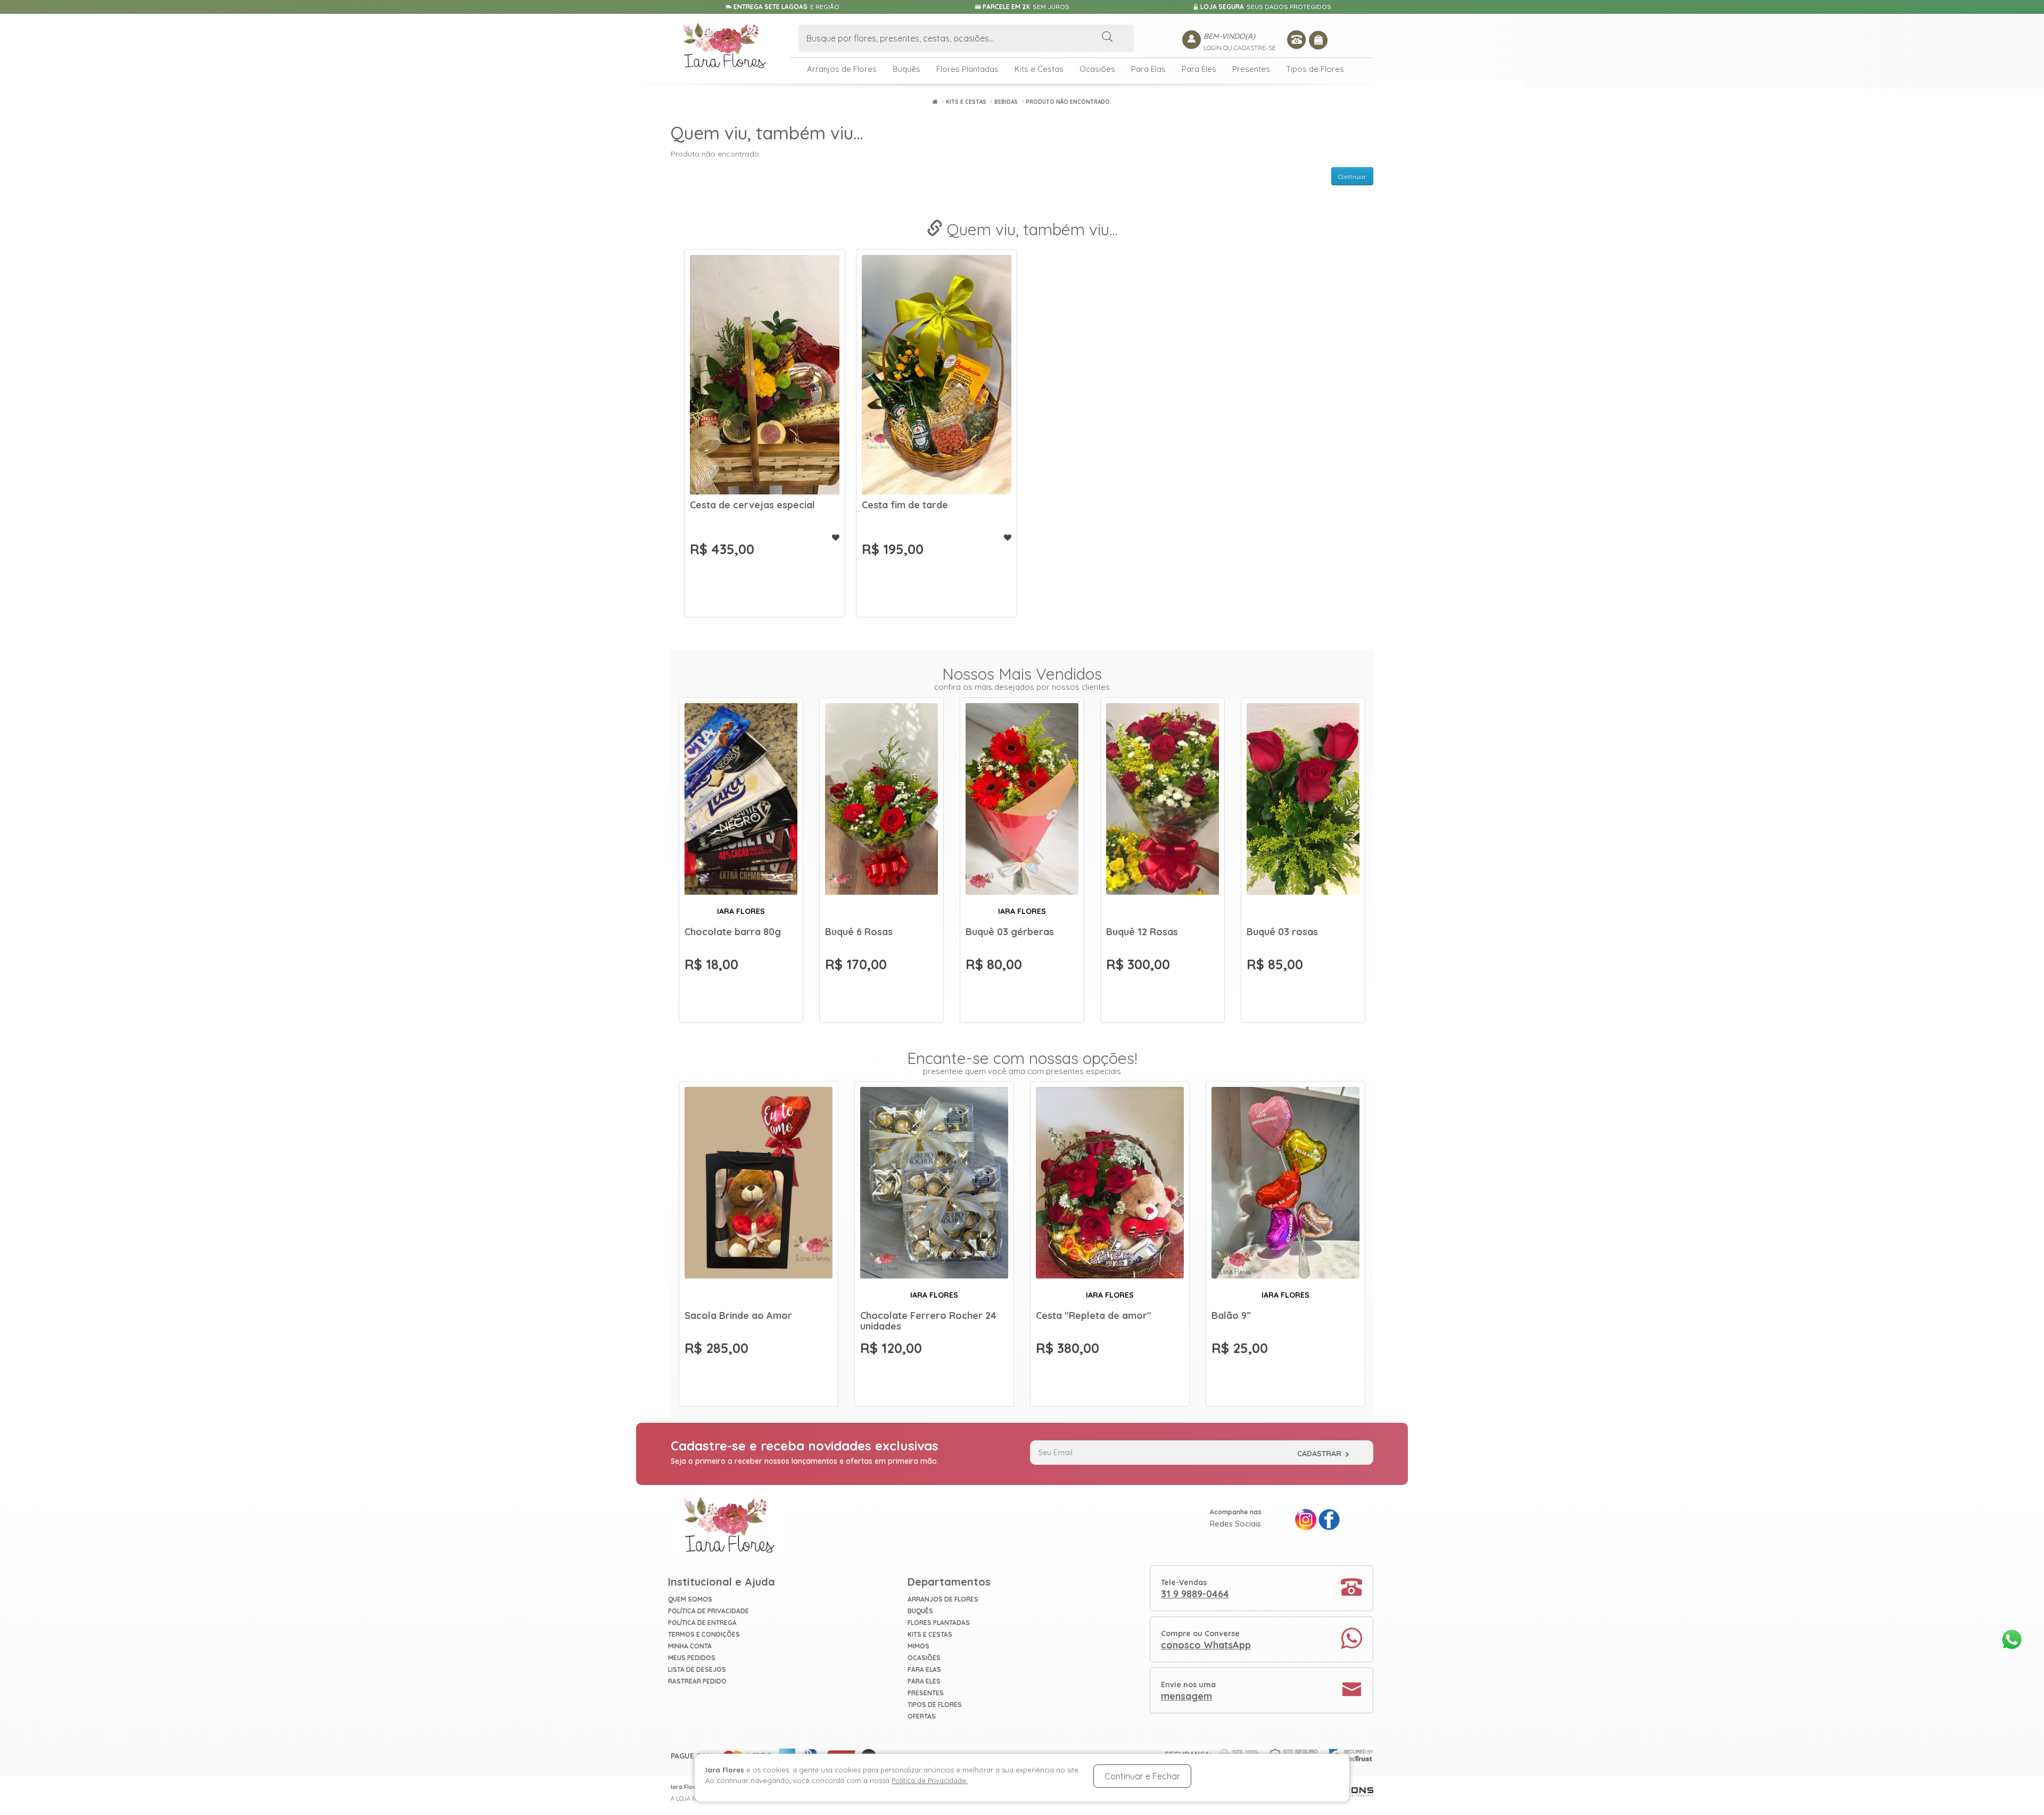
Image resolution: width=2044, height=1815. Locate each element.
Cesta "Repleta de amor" (1094, 1315)
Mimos (918, 1646)
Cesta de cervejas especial (752, 505)
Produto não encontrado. (1069, 102)
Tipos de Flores (1315, 69)
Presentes (1251, 69)
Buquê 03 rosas (1282, 932)
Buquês (906, 69)
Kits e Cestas (1039, 69)
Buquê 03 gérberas (1010, 932)
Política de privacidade (708, 1611)
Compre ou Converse (1206, 1640)
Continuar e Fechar (1142, 1776)
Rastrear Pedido (697, 1681)
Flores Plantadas (967, 69)
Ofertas (922, 1716)
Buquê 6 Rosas (859, 932)
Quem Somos (690, 1599)
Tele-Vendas (1195, 1589)
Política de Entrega (702, 1623)
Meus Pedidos (692, 1658)
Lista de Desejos (697, 1669)
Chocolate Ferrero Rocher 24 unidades (928, 1321)
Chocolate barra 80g (733, 932)
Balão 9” (1231, 1315)
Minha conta (690, 1646)
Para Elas (1148, 69)
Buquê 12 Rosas (1142, 932)
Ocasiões (1097, 69)
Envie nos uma (1188, 1691)
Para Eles (1199, 69)
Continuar (1352, 176)
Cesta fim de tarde (905, 505)
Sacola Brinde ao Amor (738, 1315)
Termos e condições (704, 1634)
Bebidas (1006, 102)
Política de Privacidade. (930, 1780)
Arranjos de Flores (842, 69)
